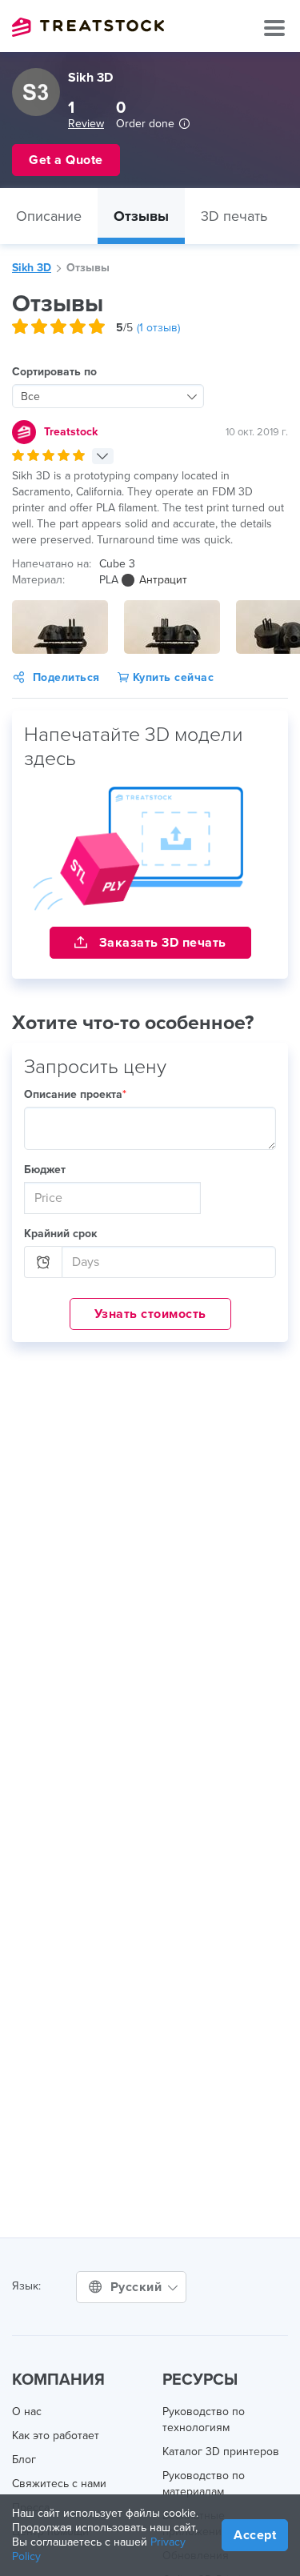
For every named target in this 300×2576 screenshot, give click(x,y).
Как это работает (56, 2436)
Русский (138, 2287)
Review (86, 124)
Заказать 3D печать (161, 943)
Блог (24, 2460)
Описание (49, 216)
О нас (27, 2412)
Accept (255, 2535)
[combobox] (108, 396)
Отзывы (141, 216)
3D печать (234, 216)
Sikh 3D (32, 268)
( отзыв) (158, 328)
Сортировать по (54, 372)
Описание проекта (75, 1094)
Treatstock (88, 27)
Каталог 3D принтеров (221, 2452)
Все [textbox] (30, 397)
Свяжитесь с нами (59, 2484)
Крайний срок (60, 1234)
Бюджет (45, 1170)
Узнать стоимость (150, 1314)
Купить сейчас (171, 677)
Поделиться (66, 677)
